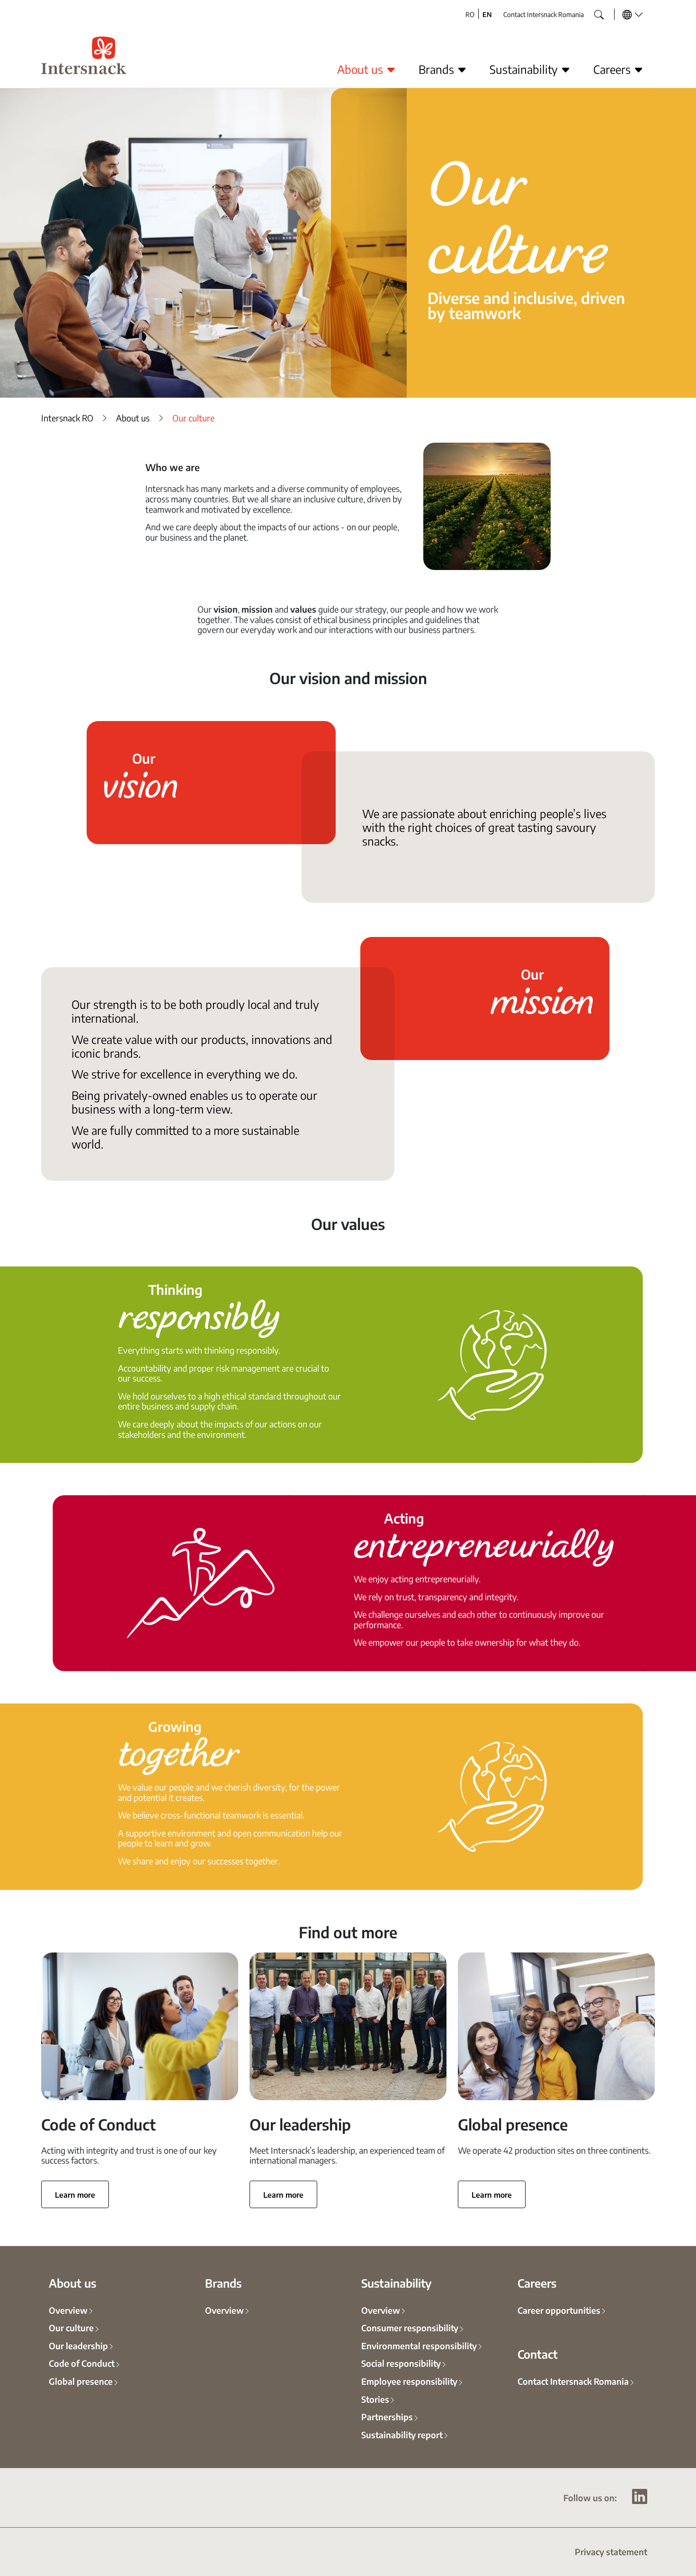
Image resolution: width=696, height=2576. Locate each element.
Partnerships (387, 2416)
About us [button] (361, 69)
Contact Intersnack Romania (544, 14)
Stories (375, 2399)
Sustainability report (402, 2434)
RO (470, 14)
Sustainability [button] (525, 69)
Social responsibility (401, 2363)
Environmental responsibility (419, 2345)
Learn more (75, 2194)
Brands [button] (438, 69)
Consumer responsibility (410, 2327)
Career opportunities (559, 2310)
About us (133, 418)
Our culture (71, 2327)
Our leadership (78, 2345)
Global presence (81, 2381)
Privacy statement (611, 2551)
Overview (68, 2310)
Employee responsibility (409, 2381)
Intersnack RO (67, 418)
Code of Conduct (82, 2363)
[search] (592, 12)
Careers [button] (613, 69)
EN (487, 14)
